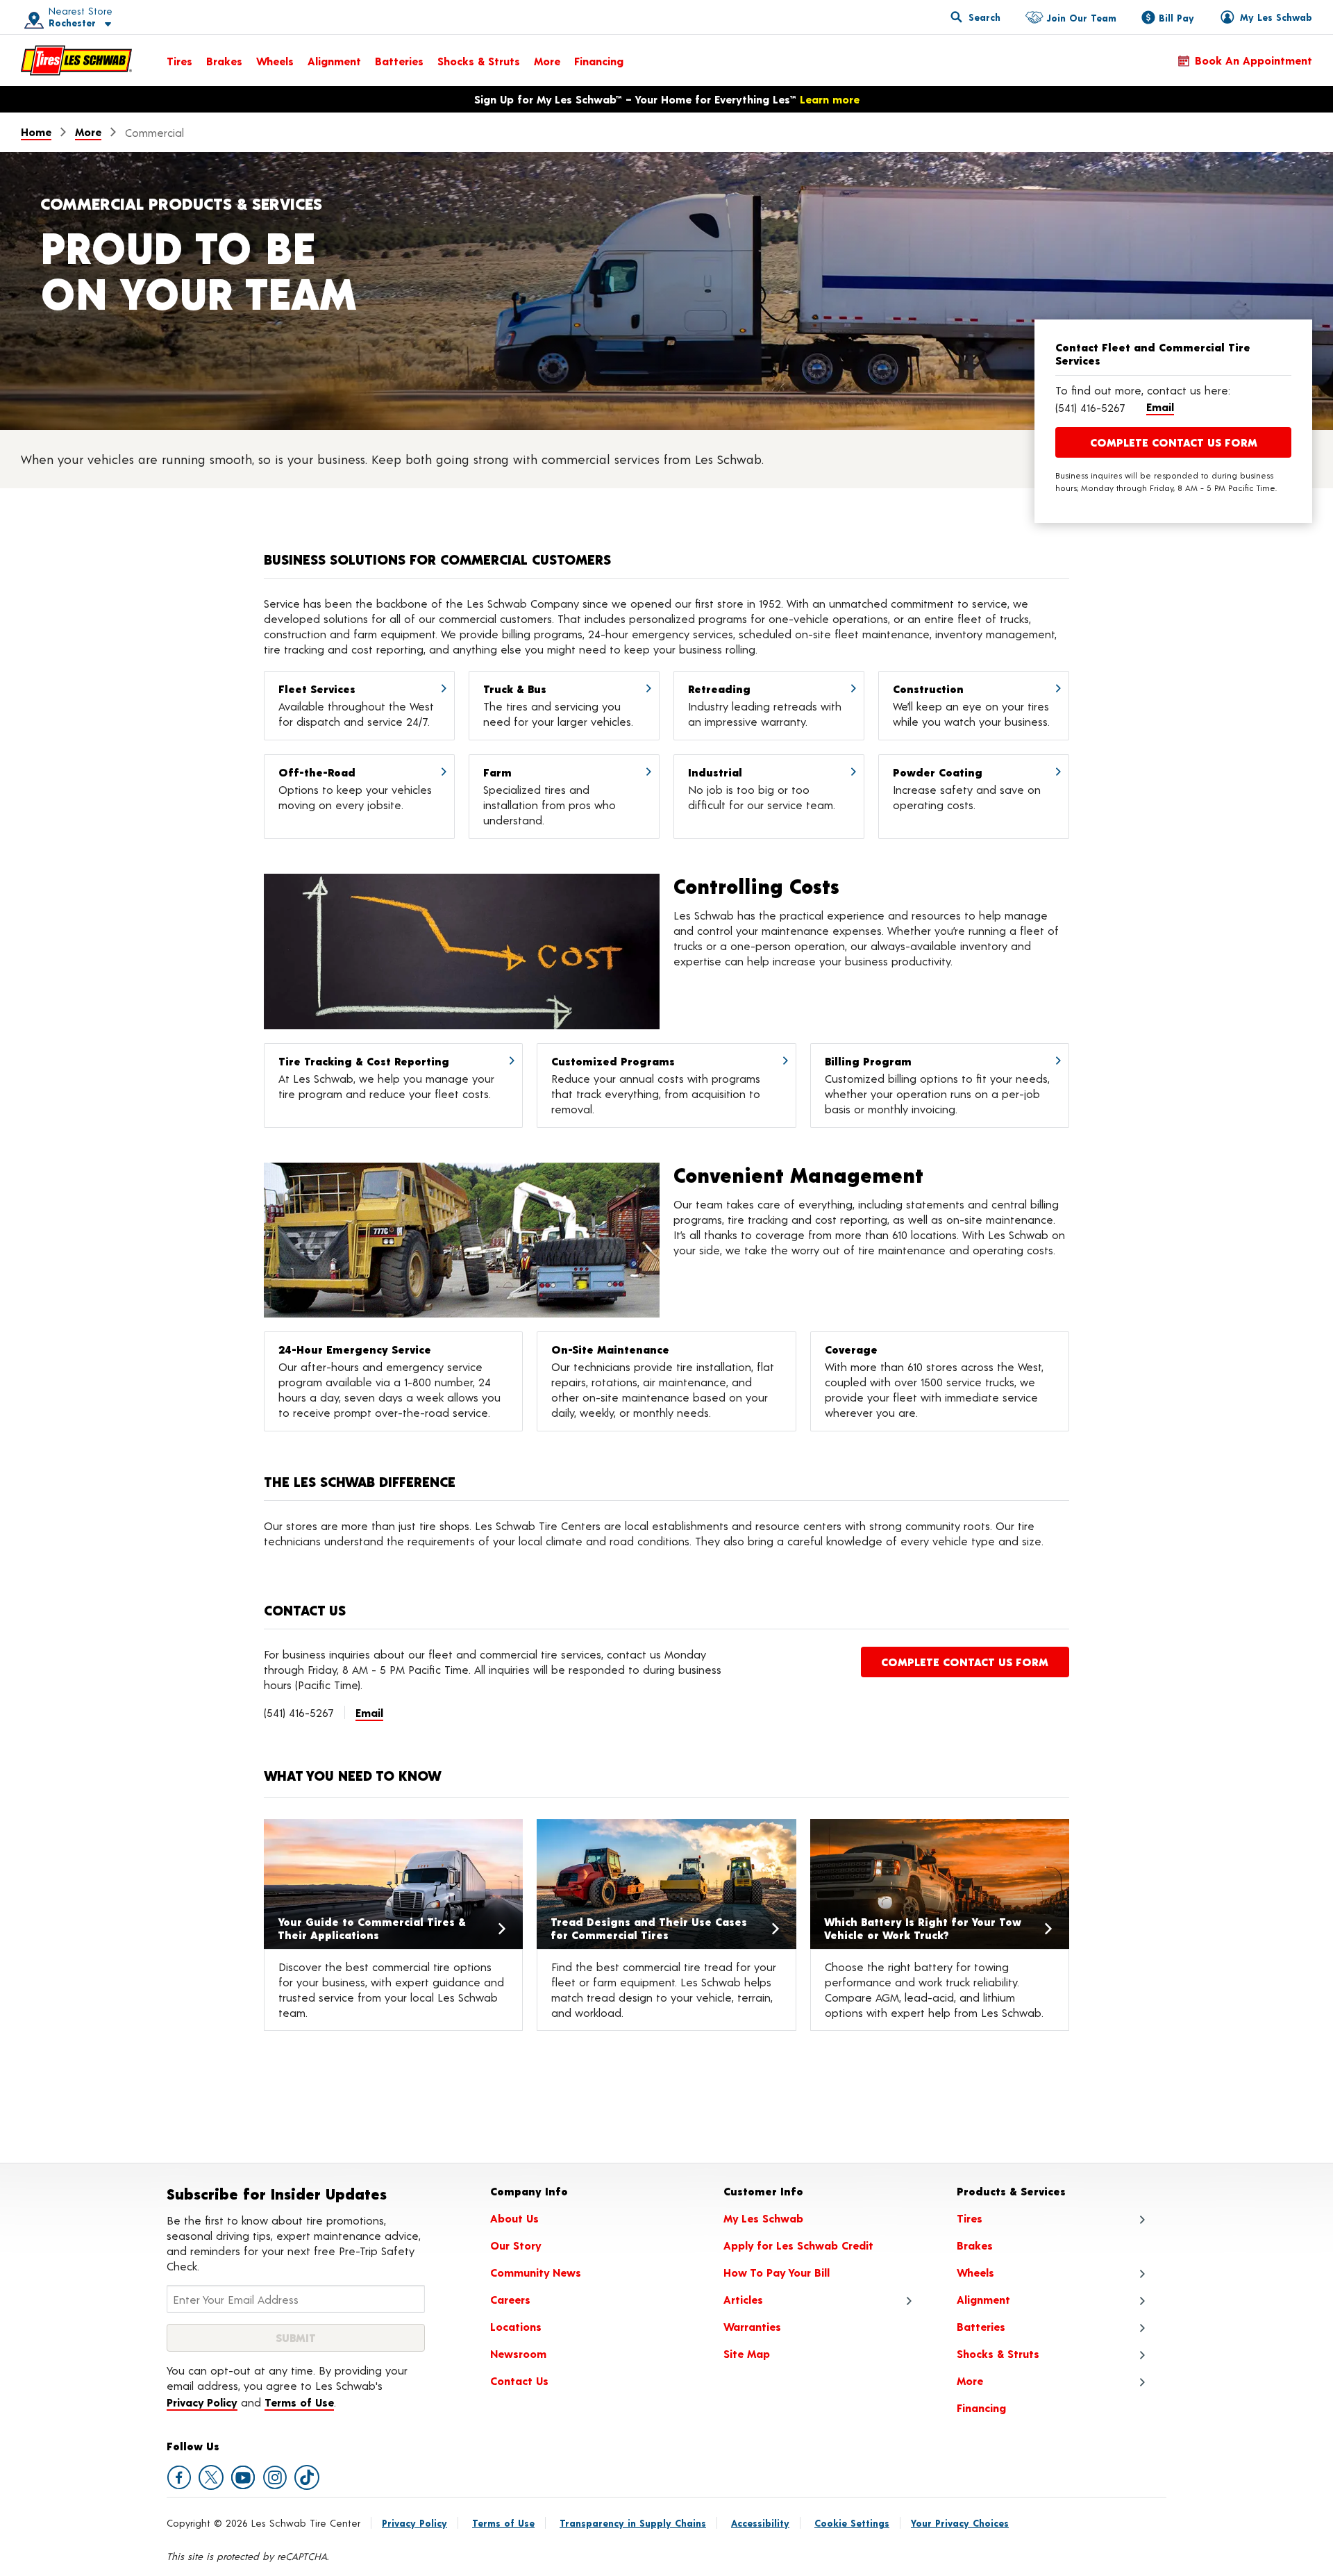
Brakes (224, 61)
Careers (510, 2299)
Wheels (275, 61)
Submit (296, 2337)
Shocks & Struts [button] (998, 2353)
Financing (599, 61)
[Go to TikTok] (307, 2477)
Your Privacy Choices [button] (960, 2523)
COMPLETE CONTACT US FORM (1174, 442)
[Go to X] (211, 2477)
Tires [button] (970, 2218)
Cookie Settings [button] (852, 2523)
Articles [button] (743, 2299)
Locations (516, 2326)
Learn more (830, 99)
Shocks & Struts (479, 61)
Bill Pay (1176, 18)
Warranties (752, 2326)
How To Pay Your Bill (777, 2272)
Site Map (747, 2353)
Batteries (399, 61)
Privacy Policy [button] (202, 2402)
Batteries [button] (981, 2326)
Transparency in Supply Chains (633, 2523)
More (547, 61)
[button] (63, 17)
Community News (536, 2272)
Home (36, 132)
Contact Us (519, 2380)
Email (1160, 407)
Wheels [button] (975, 2272)
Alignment (334, 61)
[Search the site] (975, 17)
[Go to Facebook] (179, 2477)
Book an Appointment (1254, 60)
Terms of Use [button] (299, 2402)
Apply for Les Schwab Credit (798, 2245)
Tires (179, 61)
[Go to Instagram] (275, 2477)
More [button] (970, 2380)
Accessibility (760, 2523)
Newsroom (518, 2353)
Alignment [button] (983, 2299)
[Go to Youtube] (243, 2477)
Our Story (516, 2245)
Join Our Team (1081, 18)
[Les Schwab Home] (76, 60)
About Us (514, 2218)
